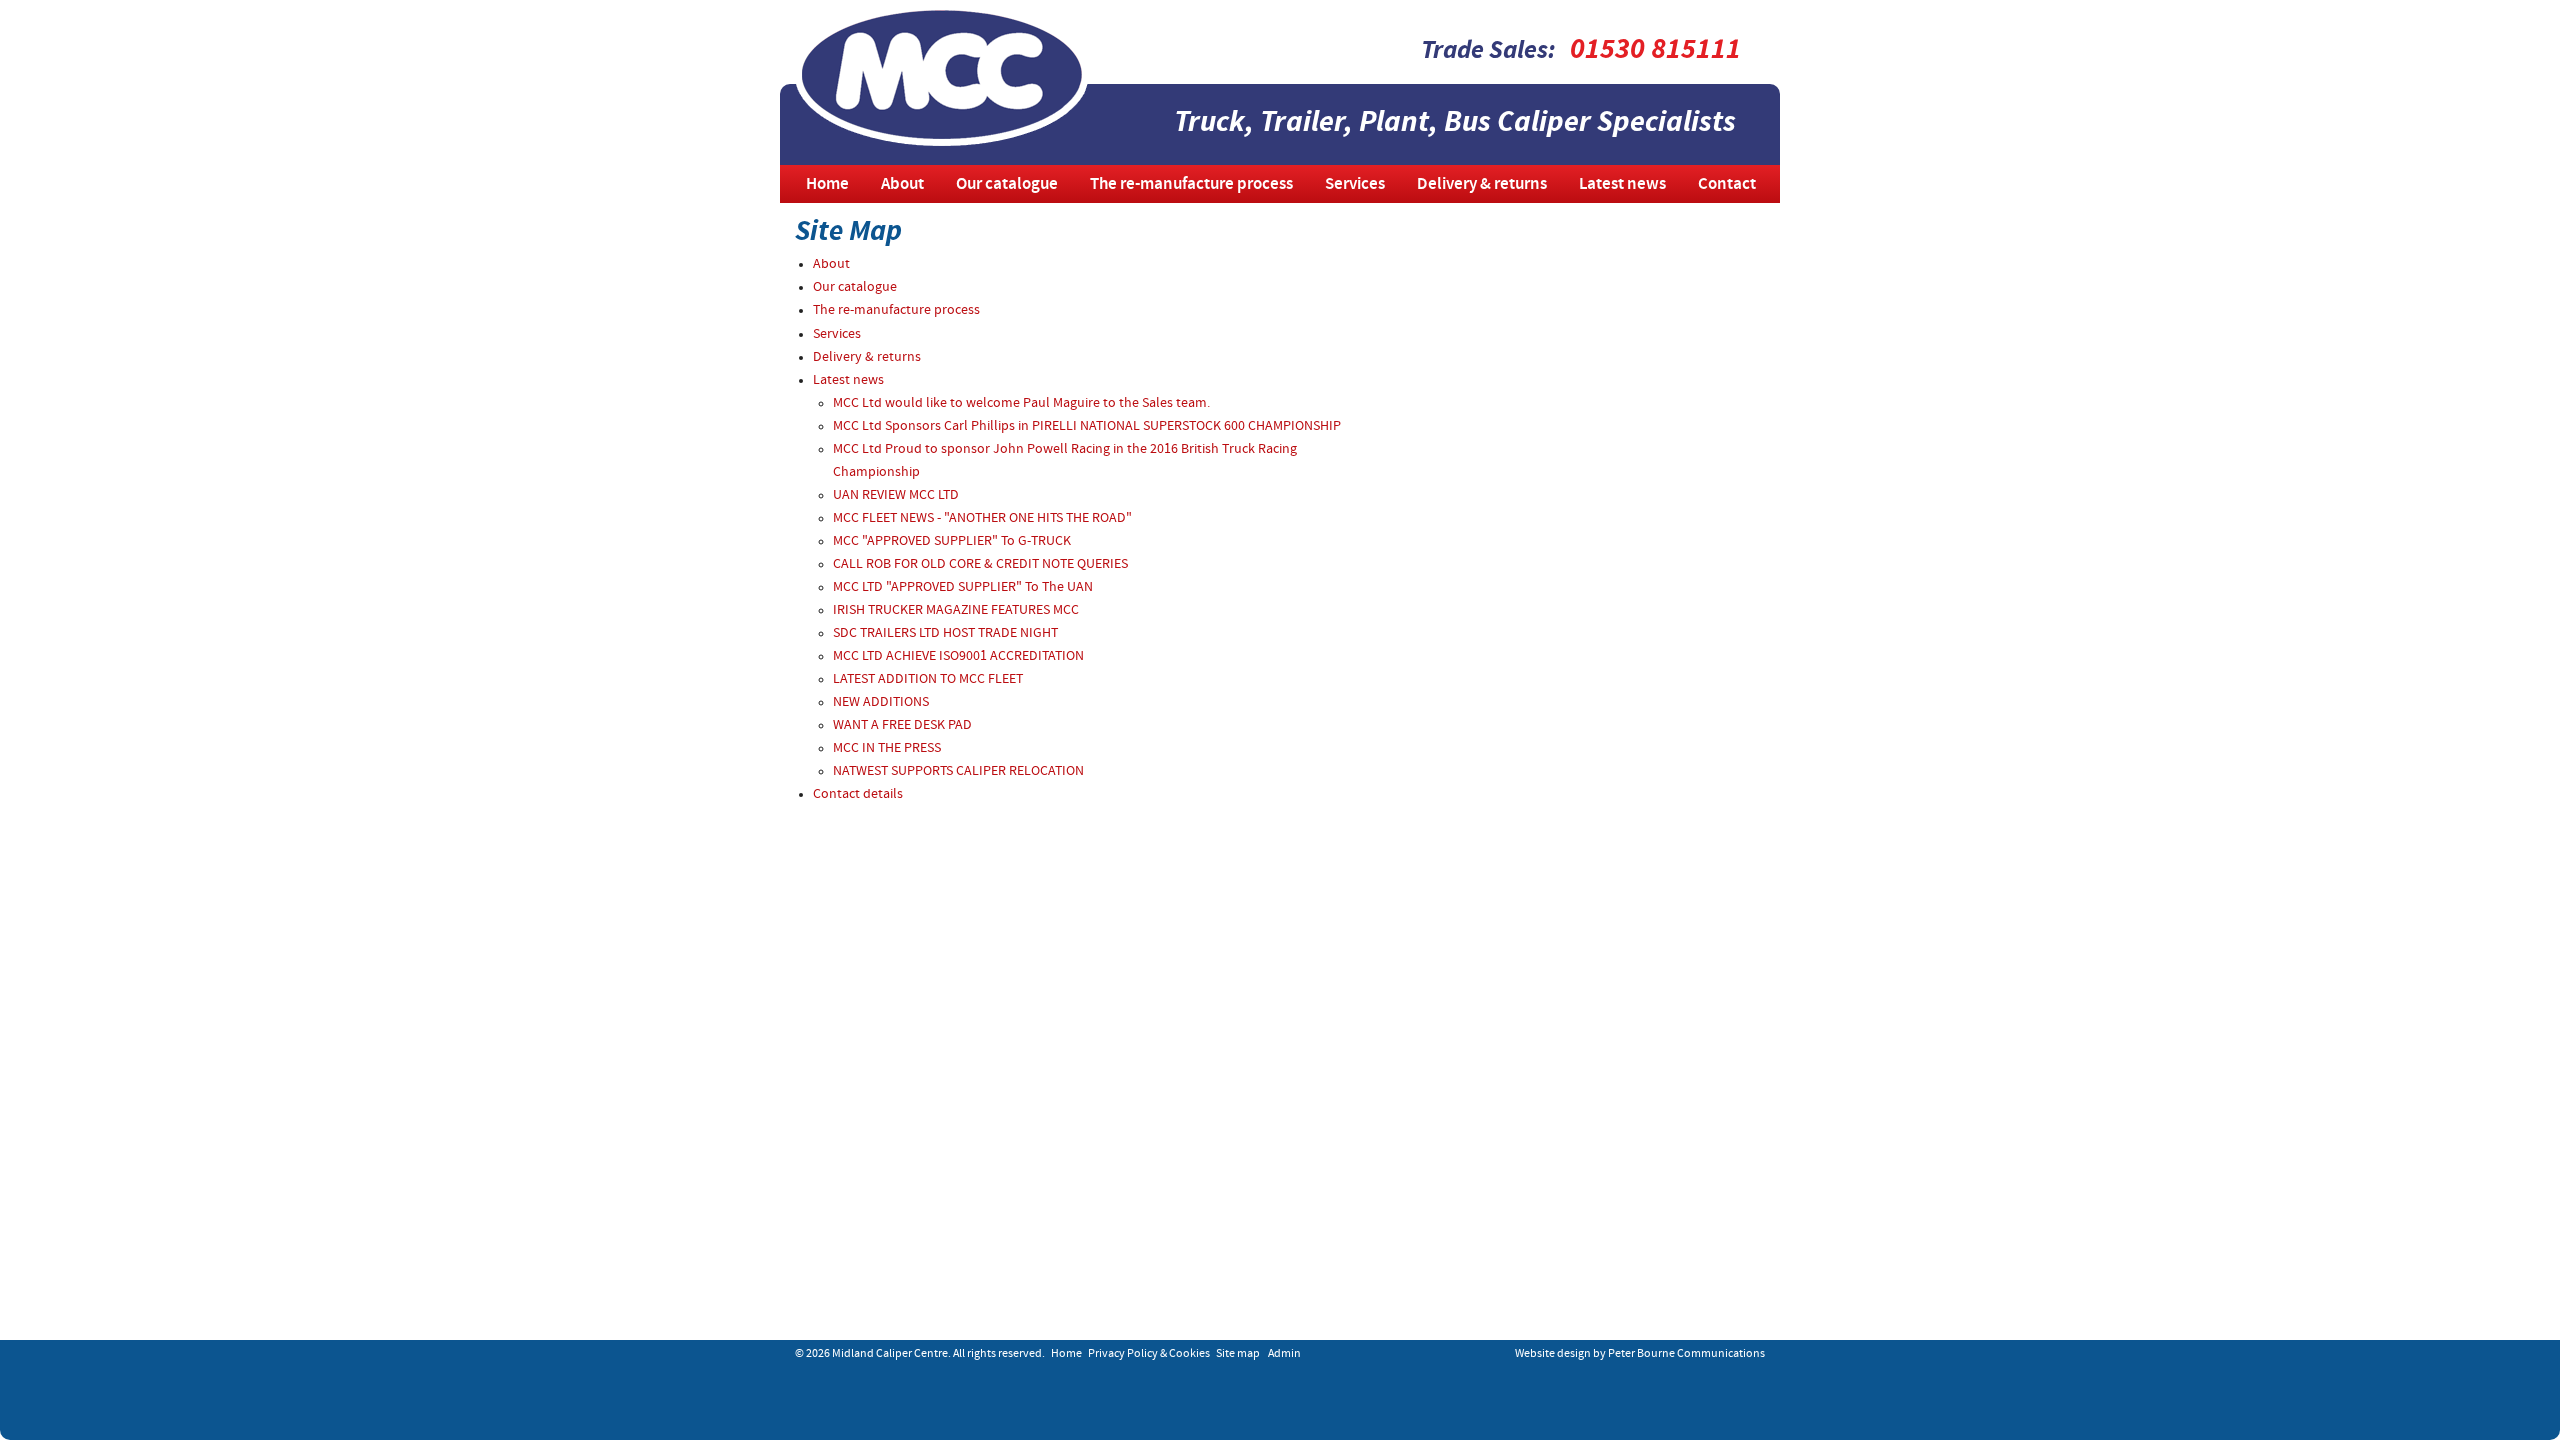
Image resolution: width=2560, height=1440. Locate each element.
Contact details (858, 794)
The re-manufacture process (1191, 185)
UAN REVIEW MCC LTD (896, 495)
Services (1355, 185)
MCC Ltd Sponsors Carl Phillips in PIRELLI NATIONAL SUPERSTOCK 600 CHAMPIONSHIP (1087, 426)
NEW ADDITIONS (881, 702)
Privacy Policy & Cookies (1149, 1354)
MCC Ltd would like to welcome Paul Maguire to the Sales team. (1021, 403)
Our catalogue (1007, 185)
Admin (1284, 1354)
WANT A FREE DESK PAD (902, 725)
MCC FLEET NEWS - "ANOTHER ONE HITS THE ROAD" (982, 518)
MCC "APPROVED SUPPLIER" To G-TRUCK (952, 541)
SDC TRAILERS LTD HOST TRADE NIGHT (945, 633)
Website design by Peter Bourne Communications (1640, 1354)
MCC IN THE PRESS (887, 748)
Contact (1727, 185)
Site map (1238, 1354)
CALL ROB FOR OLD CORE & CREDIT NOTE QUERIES (980, 564)
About (902, 185)
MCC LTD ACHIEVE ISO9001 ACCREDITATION (958, 656)
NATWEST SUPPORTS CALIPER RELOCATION (958, 771)
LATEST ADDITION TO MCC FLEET (928, 679)
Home (827, 185)
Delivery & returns (1482, 185)
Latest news (1622, 185)
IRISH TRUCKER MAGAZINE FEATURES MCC (956, 610)
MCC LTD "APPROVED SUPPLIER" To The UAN (963, 587)
